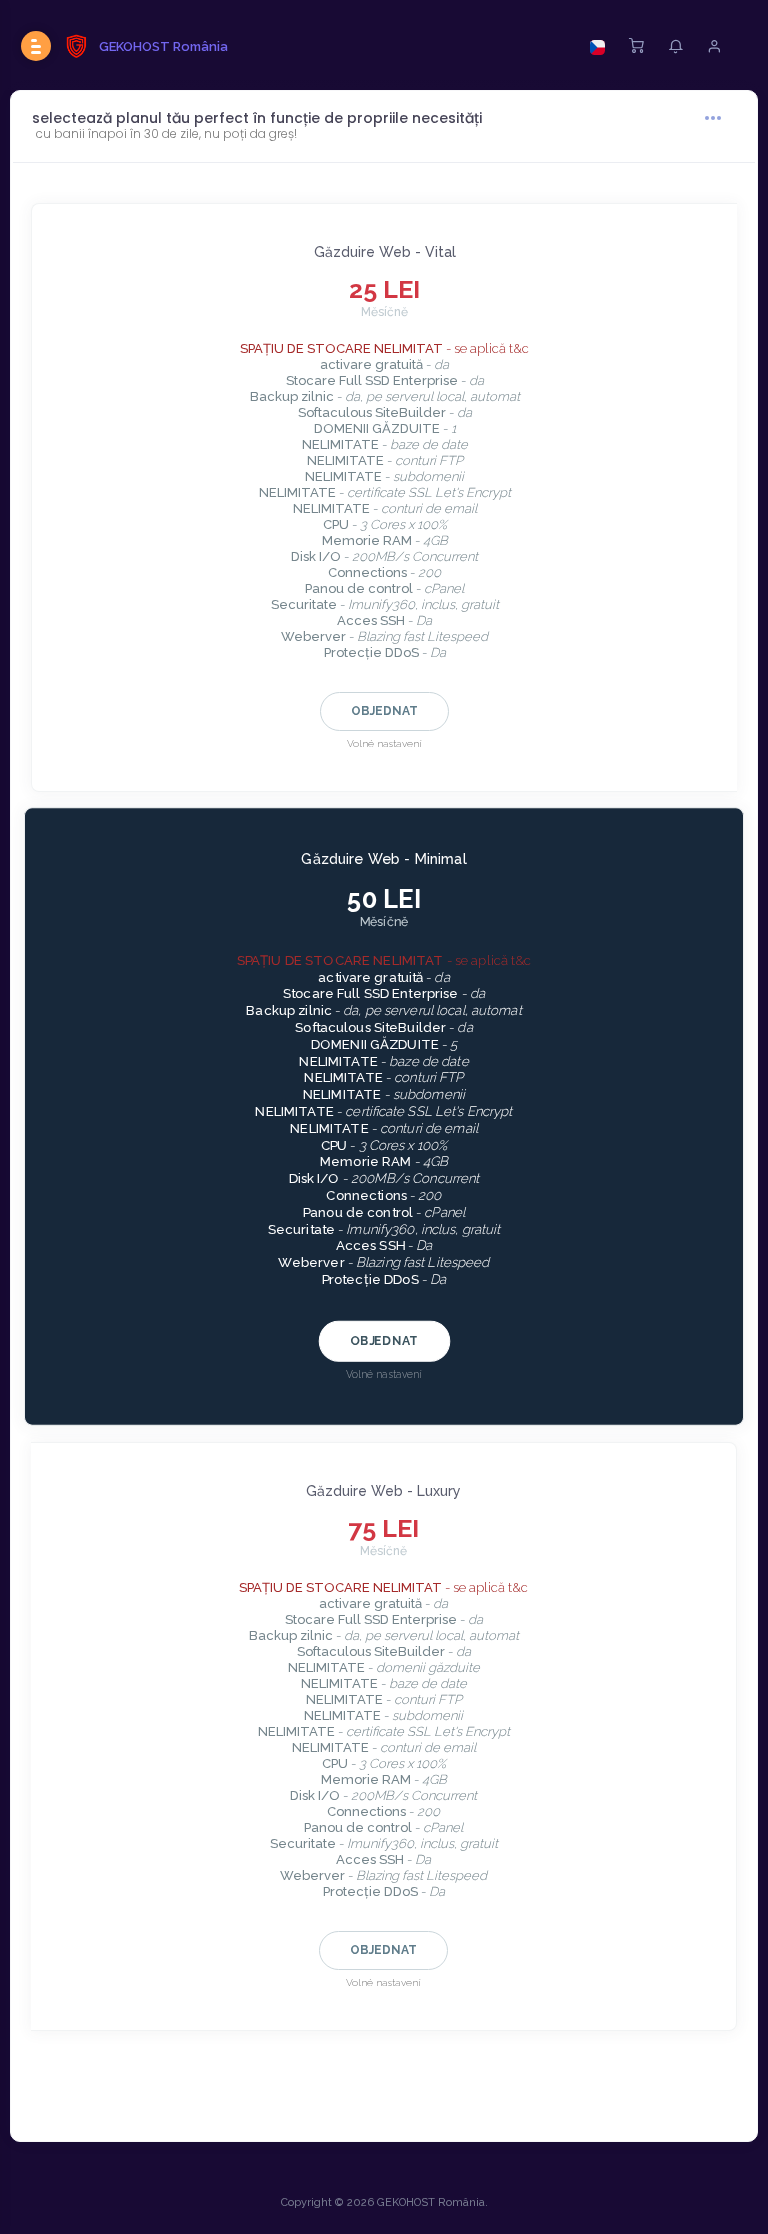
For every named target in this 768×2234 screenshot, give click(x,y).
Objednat (384, 711)
